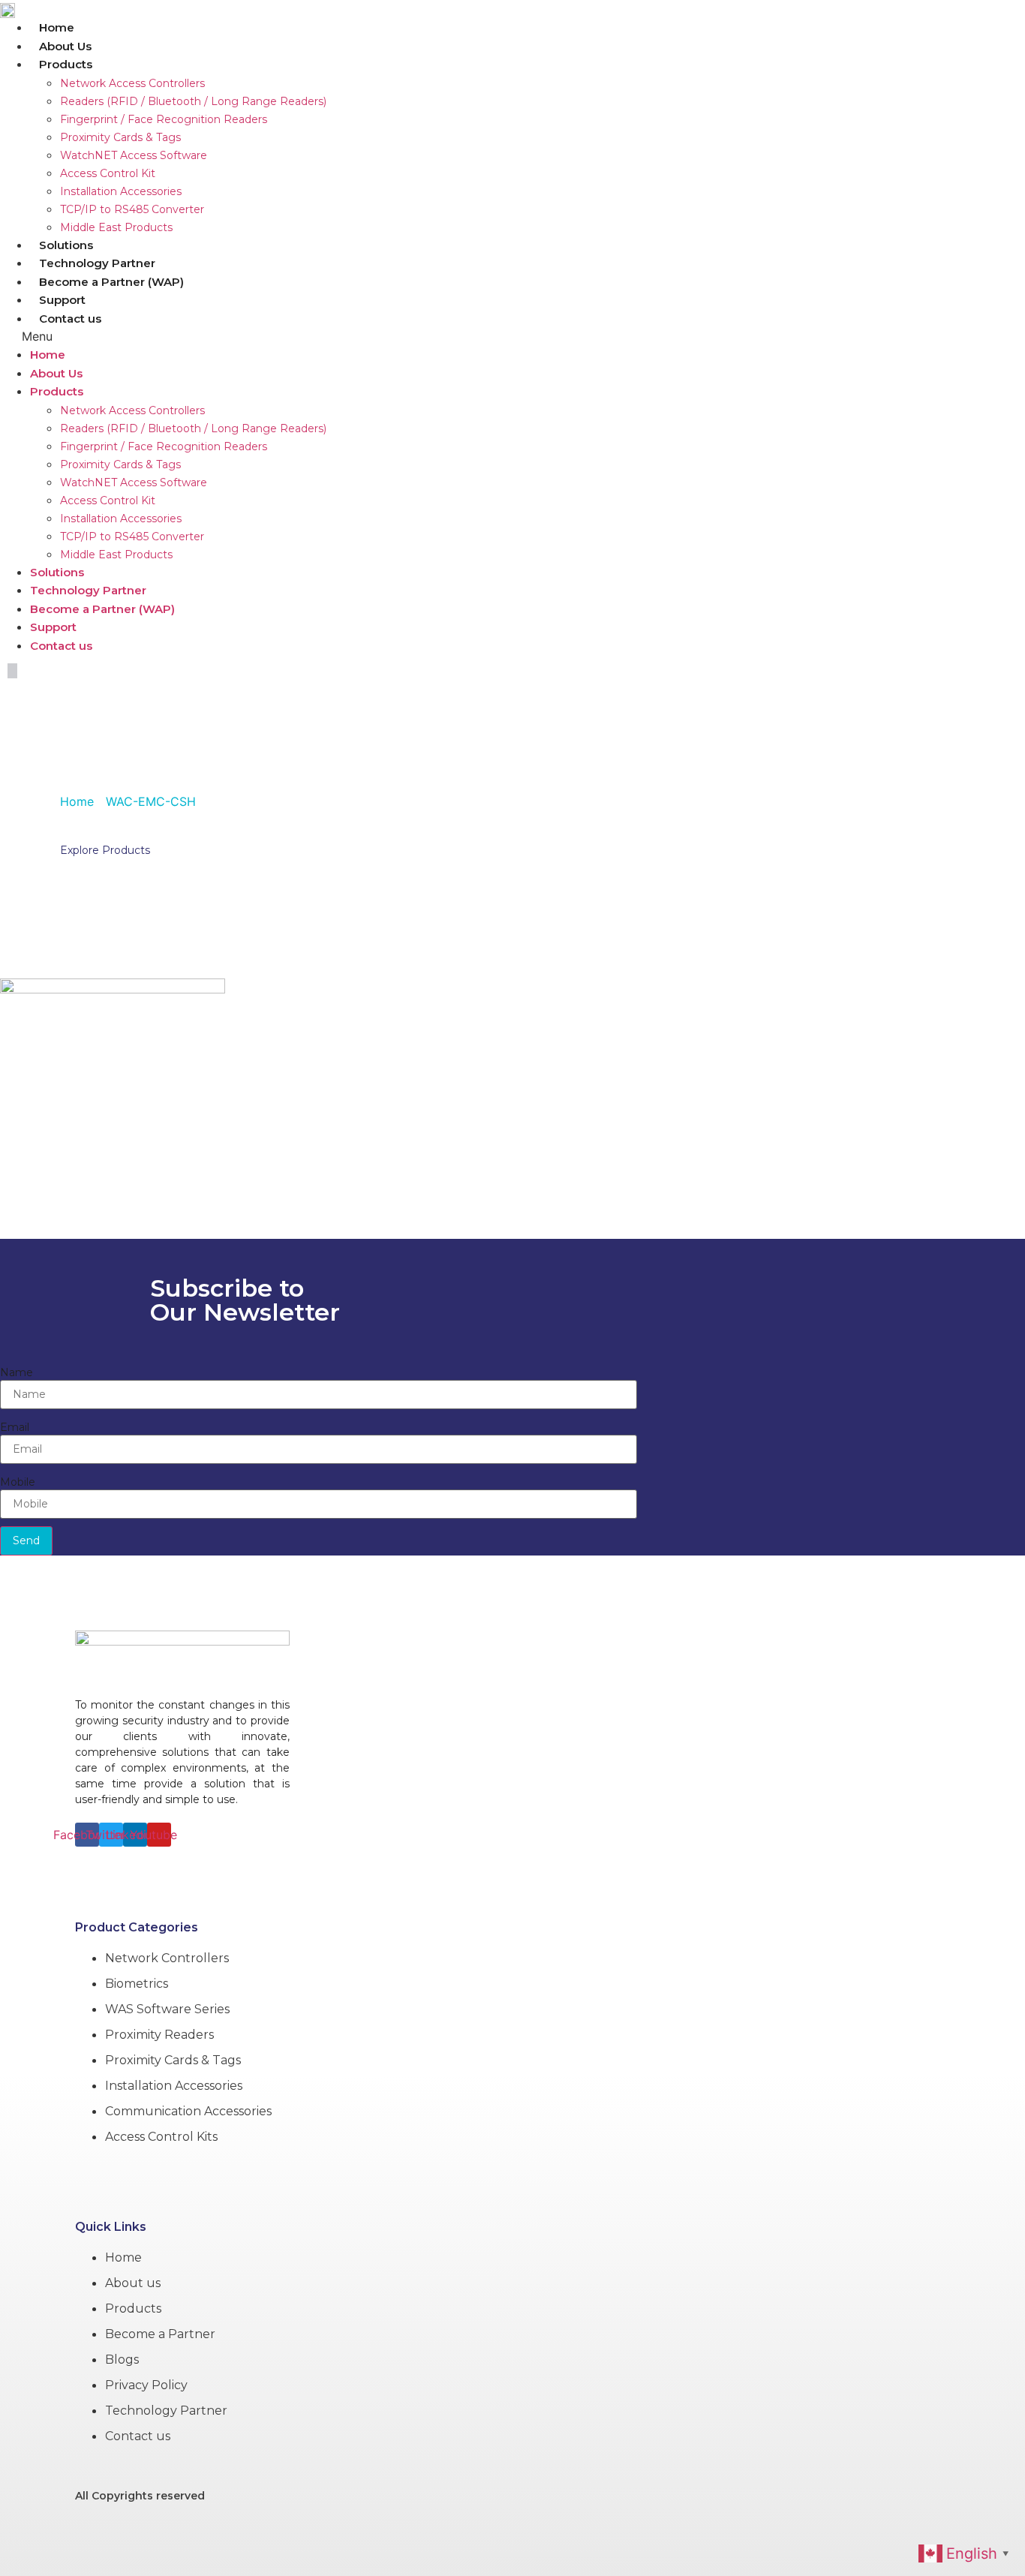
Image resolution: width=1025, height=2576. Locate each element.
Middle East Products (116, 227)
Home (57, 27)
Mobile (18, 1482)
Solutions (66, 245)
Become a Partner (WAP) (111, 282)
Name (17, 1372)
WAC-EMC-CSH (171, 763)
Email (15, 1427)
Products (66, 64)
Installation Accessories (121, 191)
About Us (65, 46)
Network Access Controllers (132, 83)
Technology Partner (97, 263)
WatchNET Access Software (134, 155)
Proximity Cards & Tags (120, 137)
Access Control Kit (108, 173)
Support (62, 300)
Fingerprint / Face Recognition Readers (164, 119)
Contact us (70, 319)
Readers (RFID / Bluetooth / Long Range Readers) (193, 101)
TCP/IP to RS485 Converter (132, 209)
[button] (397, 336)
